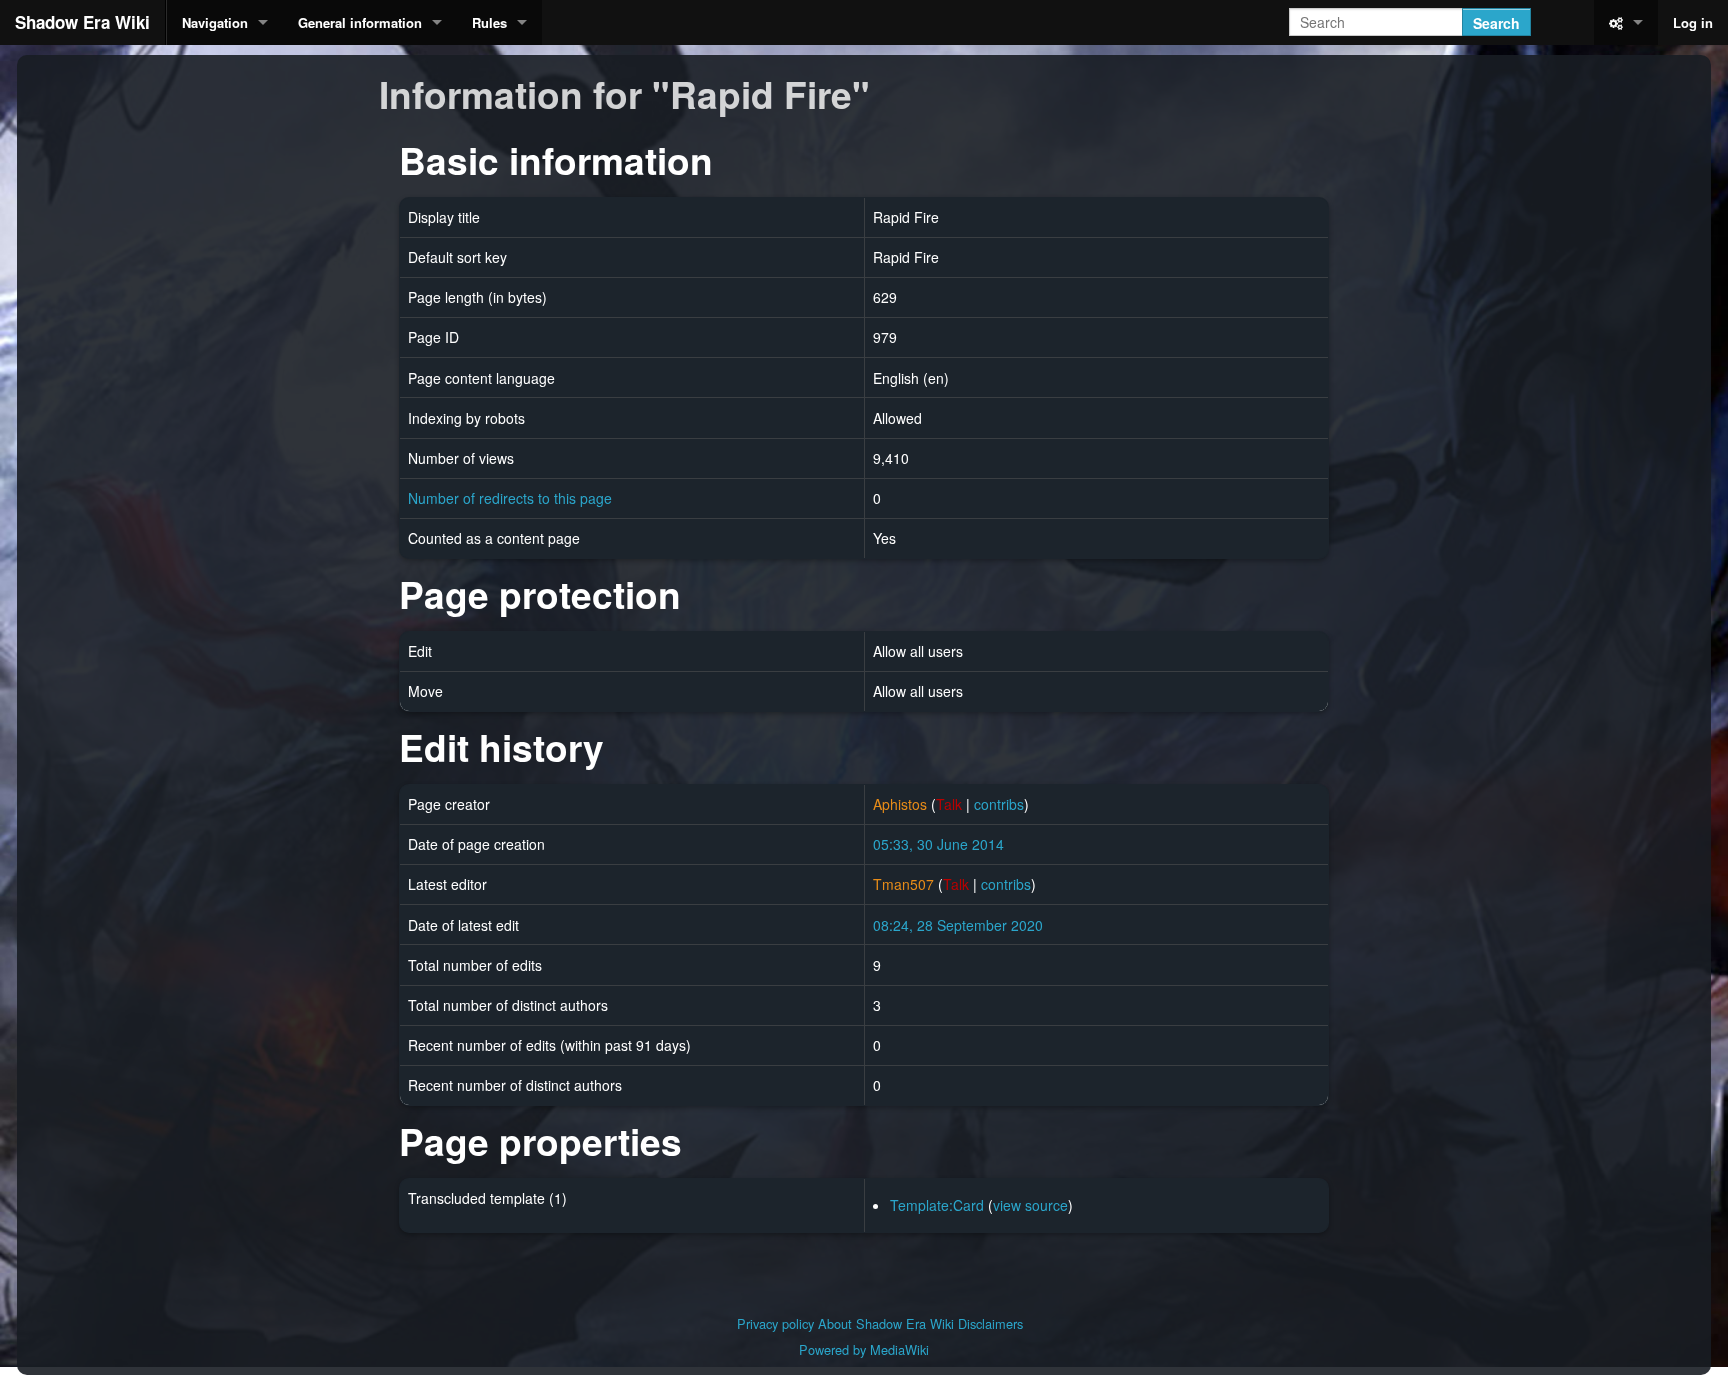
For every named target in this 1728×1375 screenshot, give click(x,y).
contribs (999, 804)
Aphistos (900, 804)
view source (1030, 1205)
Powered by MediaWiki (864, 1349)
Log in (1693, 22)
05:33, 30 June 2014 (938, 844)
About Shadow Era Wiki (886, 1323)
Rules (489, 22)
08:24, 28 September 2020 (958, 925)
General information (360, 22)
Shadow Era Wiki (82, 22)
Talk (949, 804)
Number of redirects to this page (510, 498)
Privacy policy (775, 1323)
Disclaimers (990, 1323)
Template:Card (937, 1205)
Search (1496, 23)
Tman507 (903, 884)
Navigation (215, 22)
